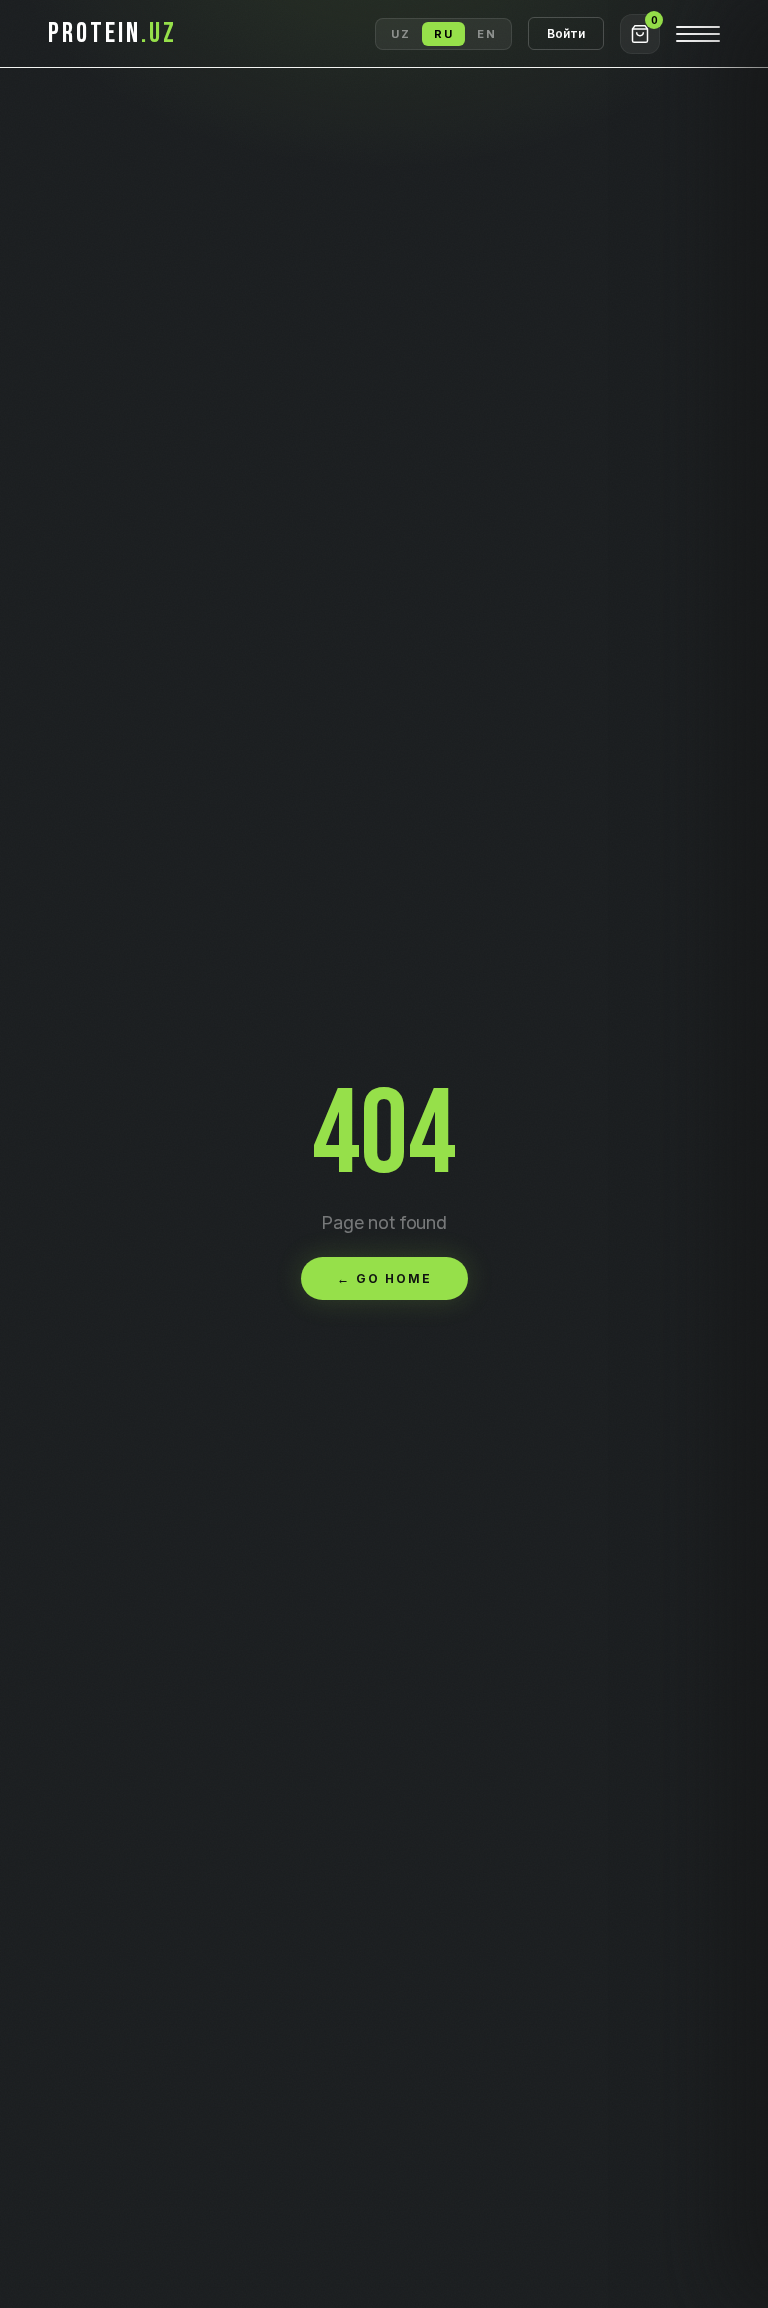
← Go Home (384, 1278)
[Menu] (698, 34)
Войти (566, 33)
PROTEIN (112, 33)
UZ (400, 34)
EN (486, 34)
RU (443, 34)
